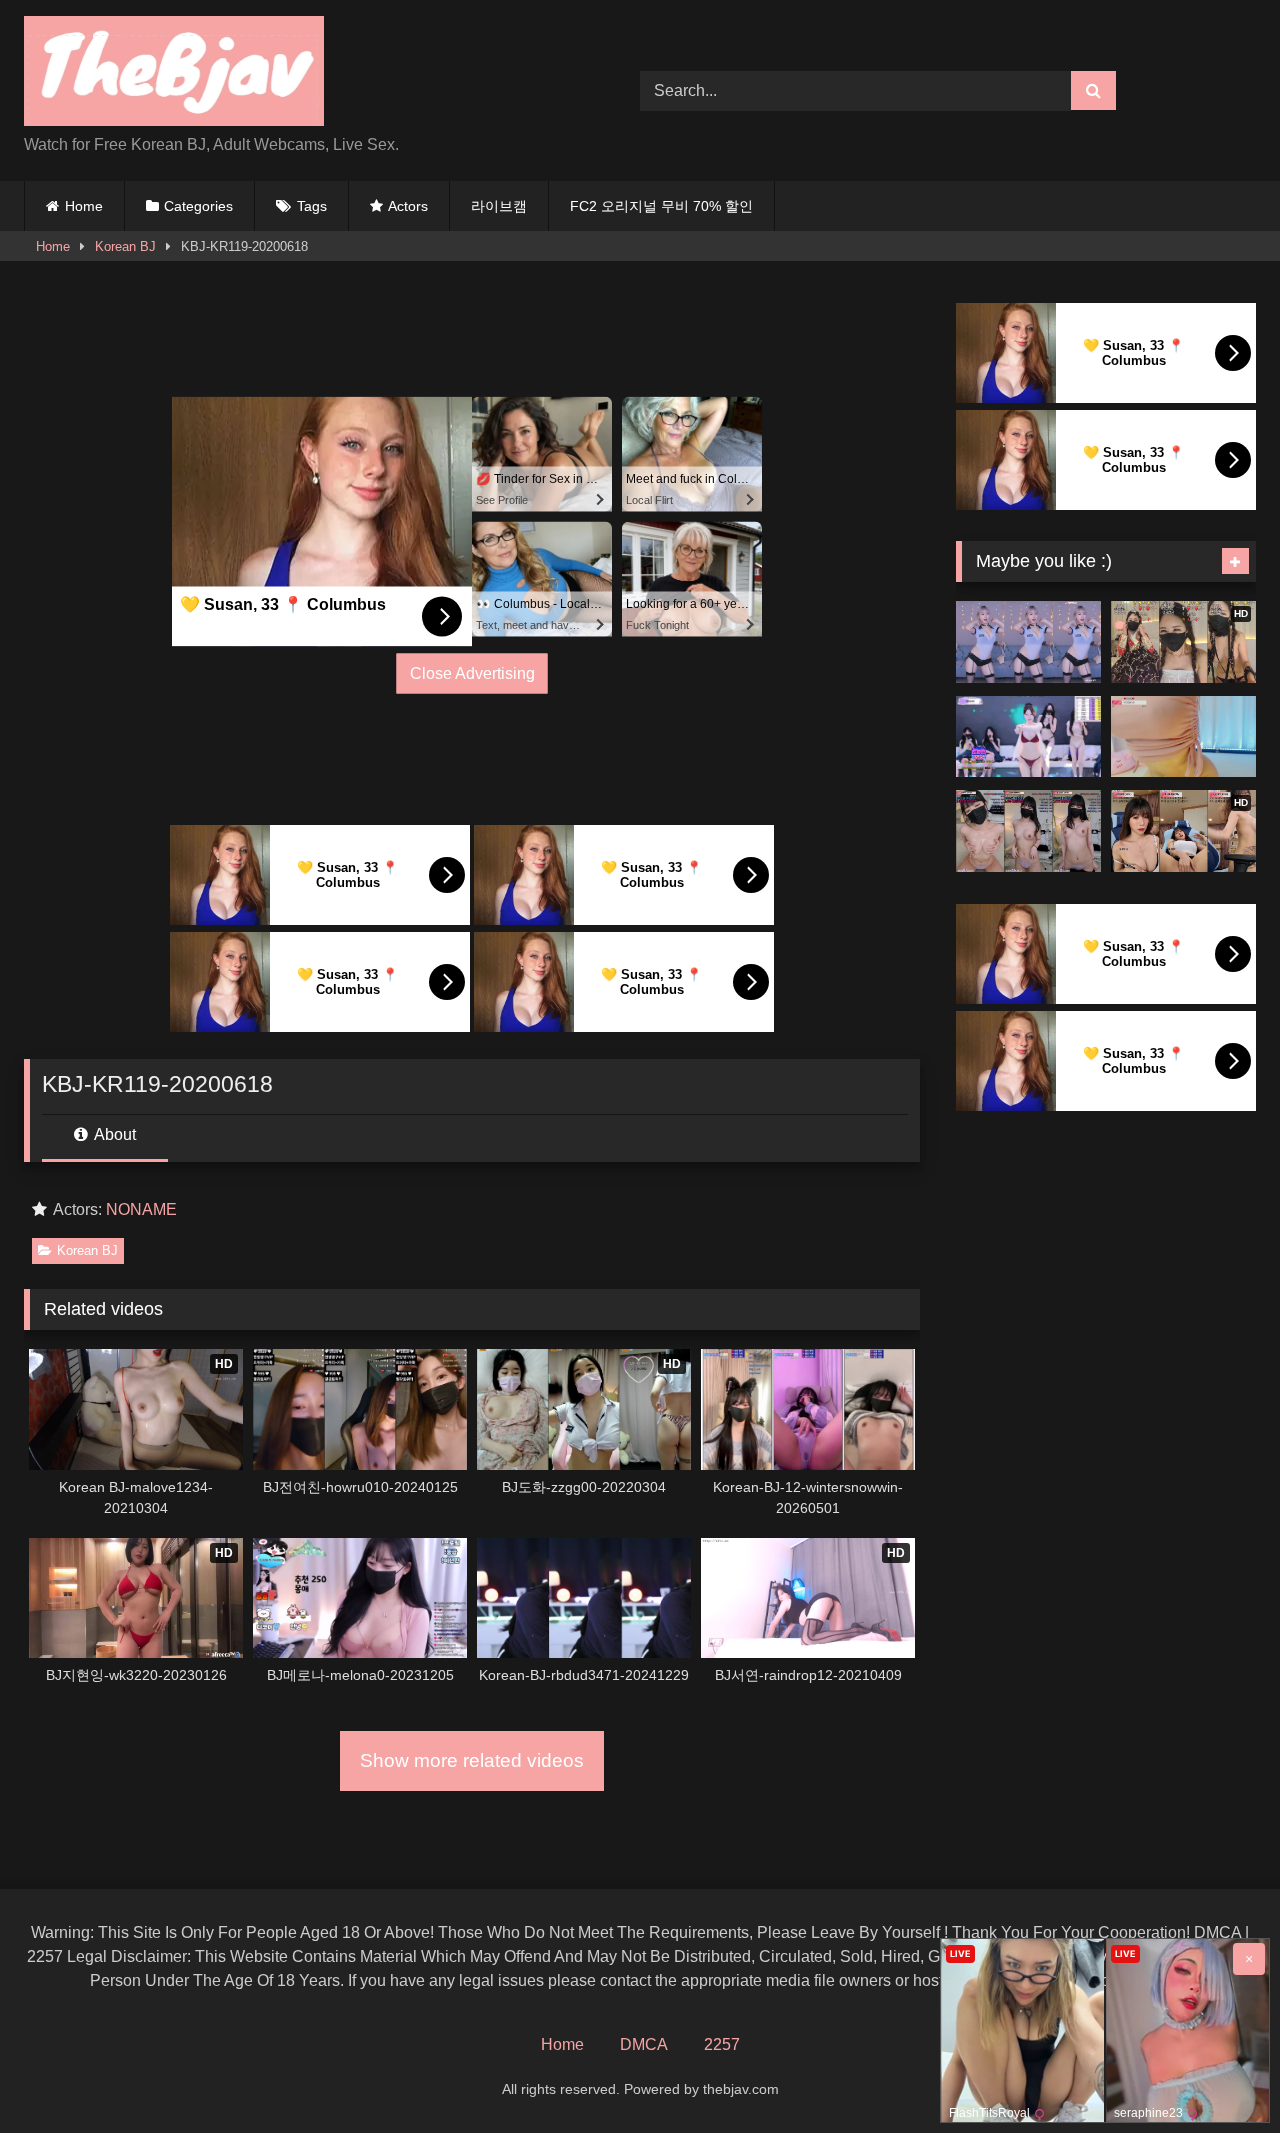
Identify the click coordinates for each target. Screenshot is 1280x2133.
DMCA (644, 2044)
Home (84, 206)
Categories (198, 206)
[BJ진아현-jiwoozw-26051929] (1183, 737)
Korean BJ (125, 246)
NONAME (141, 1209)
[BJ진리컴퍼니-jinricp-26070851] (1028, 737)
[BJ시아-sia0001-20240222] (1028, 831)
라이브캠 (499, 206)
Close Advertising (472, 673)
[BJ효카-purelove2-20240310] (1028, 642)
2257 (722, 2044)
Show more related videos (472, 1760)
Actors (408, 206)
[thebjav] (174, 74)
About (113, 1134)
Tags (312, 206)
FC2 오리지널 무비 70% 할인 (661, 206)
